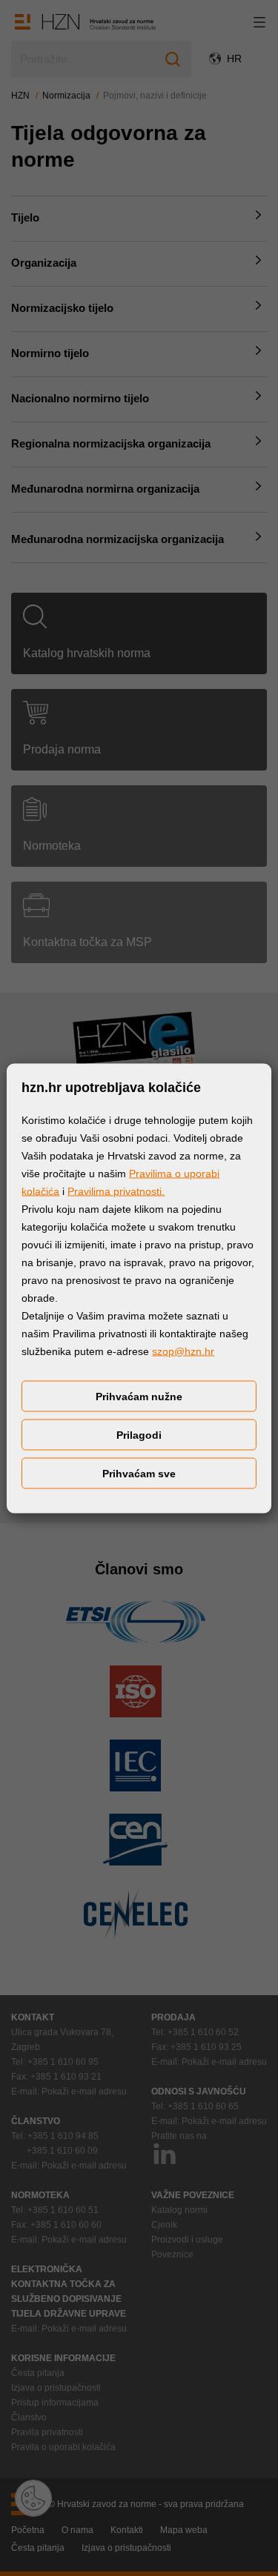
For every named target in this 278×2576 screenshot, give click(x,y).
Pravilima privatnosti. (116, 1191)
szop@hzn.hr (183, 1351)
